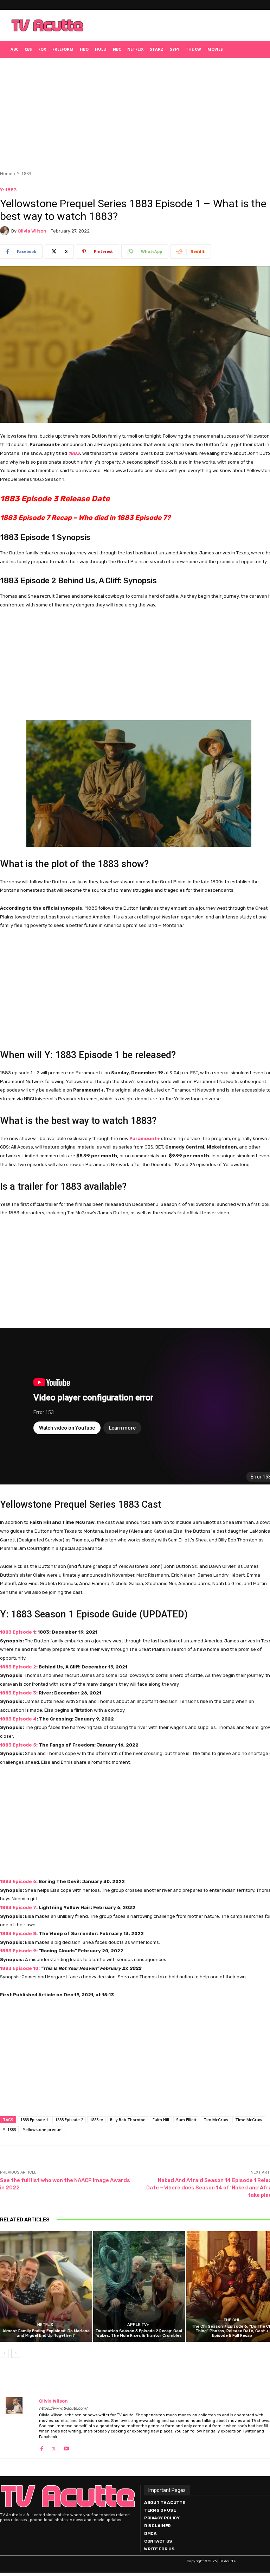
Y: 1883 (24, 174)
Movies (215, 49)
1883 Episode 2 (18, 1667)
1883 (74, 453)
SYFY (175, 49)
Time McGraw (249, 2120)
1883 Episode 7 (18, 1907)
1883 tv (97, 2120)
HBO (84, 49)
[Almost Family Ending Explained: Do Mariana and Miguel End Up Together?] (46, 2286)
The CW (193, 49)
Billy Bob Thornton (128, 2120)
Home (6, 174)
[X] (54, 2447)
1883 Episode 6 (18, 1881)
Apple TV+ (138, 2325)
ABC (14, 49)
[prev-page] (4, 2353)
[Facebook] (42, 2447)
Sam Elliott (186, 2120)
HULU (101, 49)
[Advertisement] (178, 25)
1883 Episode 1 (18, 1632)
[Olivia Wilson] (6, 231)
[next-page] (16, 2353)
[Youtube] (66, 2447)
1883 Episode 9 (18, 1951)
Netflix (135, 49)
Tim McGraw (216, 2120)
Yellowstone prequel (43, 2129)
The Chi (231, 2320)
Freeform (63, 49)
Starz (157, 49)
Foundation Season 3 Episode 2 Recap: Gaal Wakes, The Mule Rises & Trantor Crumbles (139, 2333)
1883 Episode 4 (18, 1719)
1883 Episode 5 (18, 1745)
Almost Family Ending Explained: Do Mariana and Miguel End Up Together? (46, 2333)
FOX (42, 49)
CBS (28, 49)
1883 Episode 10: (20, 1968)
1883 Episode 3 (18, 1693)
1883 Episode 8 (18, 1933)
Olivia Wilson (32, 231)
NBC (117, 49)
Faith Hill (161, 2120)
